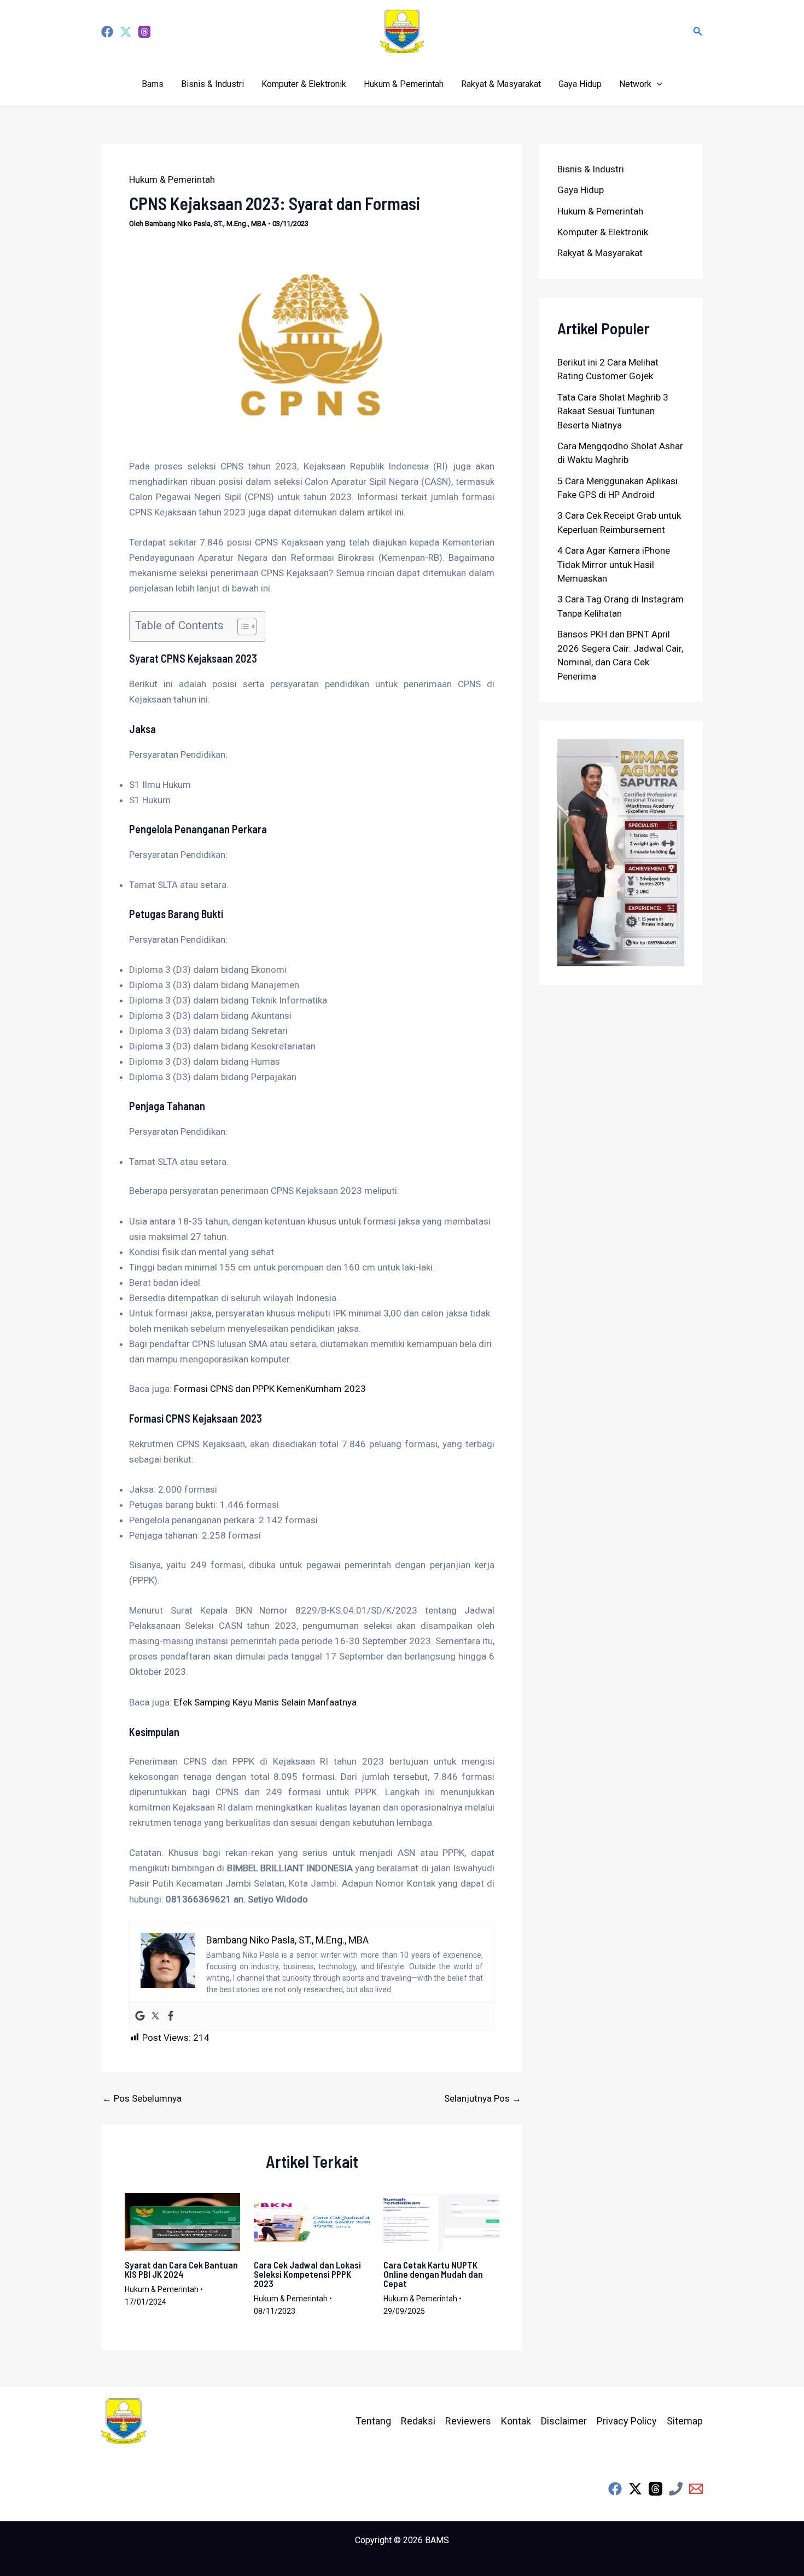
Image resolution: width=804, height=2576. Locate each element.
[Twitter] (126, 32)
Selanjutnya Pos (483, 2099)
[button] (698, 31)
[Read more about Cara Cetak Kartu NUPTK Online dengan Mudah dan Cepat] (441, 2221)
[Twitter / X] (635, 2489)
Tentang (373, 2421)
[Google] (140, 2017)
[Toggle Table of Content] (241, 626)
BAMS (437, 2540)
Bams (153, 84)
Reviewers (468, 2421)
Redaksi (418, 2421)
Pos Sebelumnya (142, 2099)
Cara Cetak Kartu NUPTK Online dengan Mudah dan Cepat (433, 2274)
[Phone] (676, 2489)
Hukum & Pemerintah (404, 84)
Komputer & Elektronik (304, 84)
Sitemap (685, 2421)
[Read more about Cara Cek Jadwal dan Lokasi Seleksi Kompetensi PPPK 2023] (312, 2221)
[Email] (696, 2489)
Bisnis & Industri (212, 84)
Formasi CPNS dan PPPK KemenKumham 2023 (270, 1389)
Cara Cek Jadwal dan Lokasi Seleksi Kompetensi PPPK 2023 (307, 2274)
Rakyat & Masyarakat (501, 84)
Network (635, 84)
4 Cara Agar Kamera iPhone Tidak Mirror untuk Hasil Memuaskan (614, 564)
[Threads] (144, 32)
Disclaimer (564, 2421)
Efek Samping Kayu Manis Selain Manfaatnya (265, 1702)
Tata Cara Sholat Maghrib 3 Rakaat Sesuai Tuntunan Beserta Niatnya (613, 411)
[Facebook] (107, 32)
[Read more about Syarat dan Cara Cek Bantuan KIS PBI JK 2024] (183, 2221)
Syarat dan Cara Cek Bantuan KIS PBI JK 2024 (181, 2269)
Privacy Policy (627, 2421)
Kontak (516, 2421)
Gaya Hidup (580, 84)
